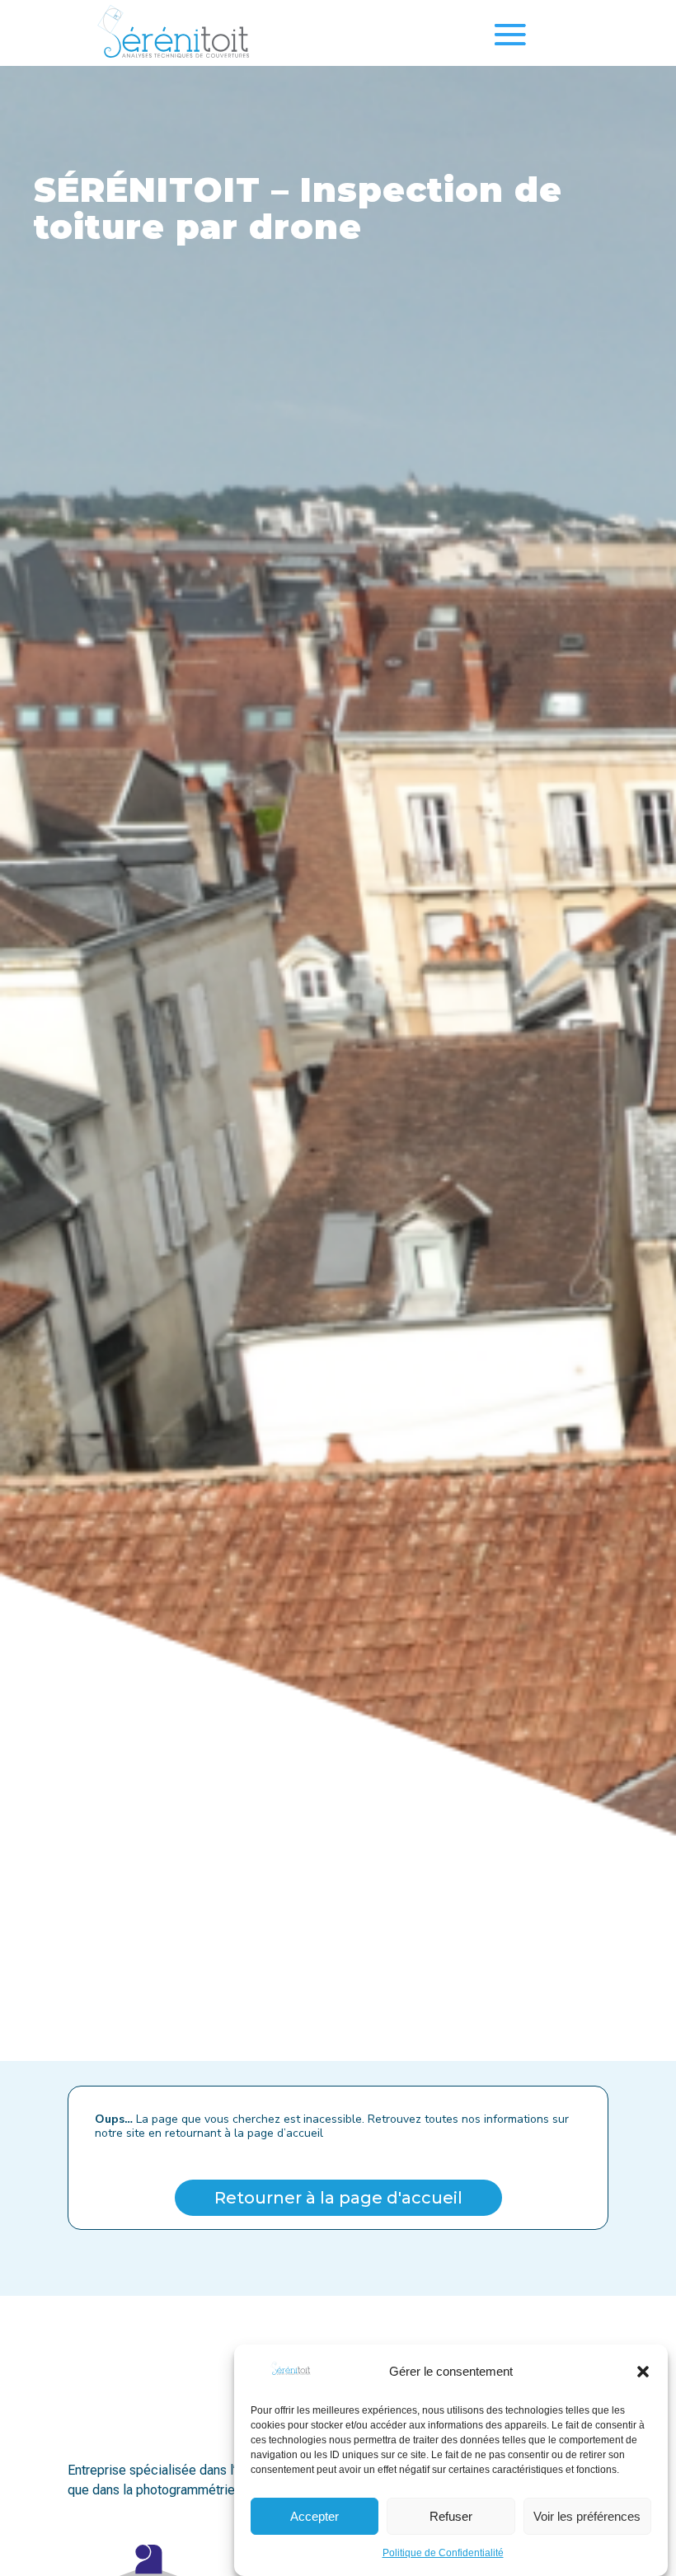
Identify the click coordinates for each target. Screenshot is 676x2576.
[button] (643, 2372)
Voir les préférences (587, 2516)
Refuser (451, 2516)
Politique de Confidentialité (443, 2553)
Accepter (315, 2516)
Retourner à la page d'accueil (338, 2198)
